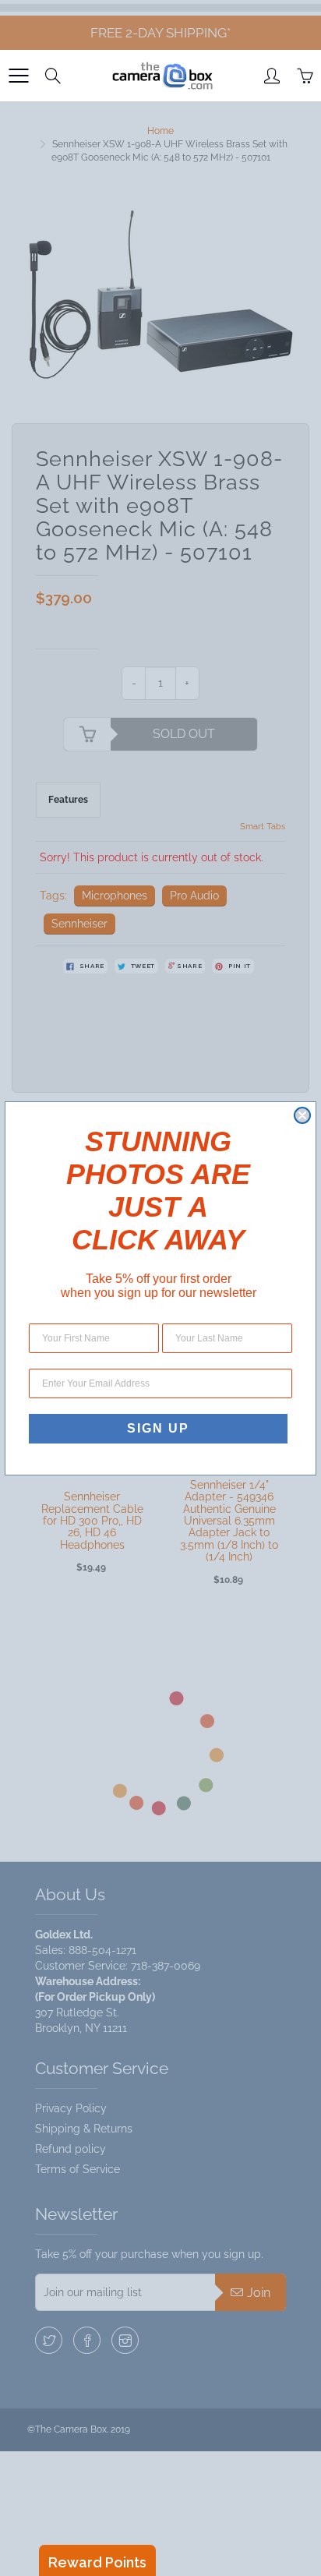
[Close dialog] (302, 1115)
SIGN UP (158, 1428)
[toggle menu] (18, 76)
